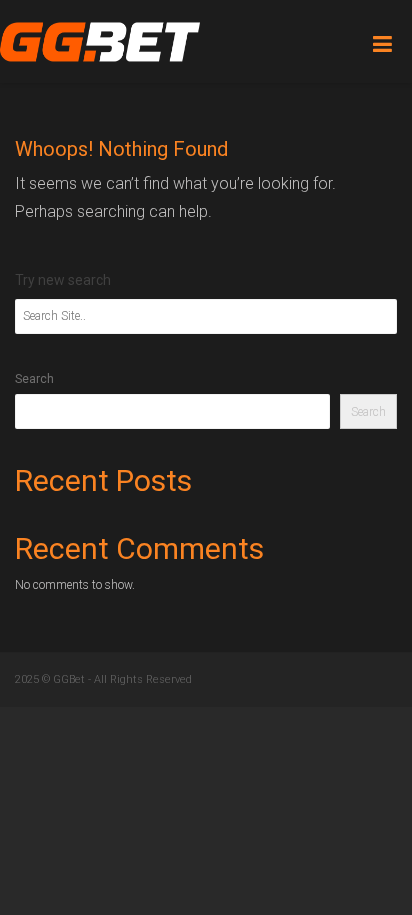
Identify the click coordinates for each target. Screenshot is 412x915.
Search (34, 379)
